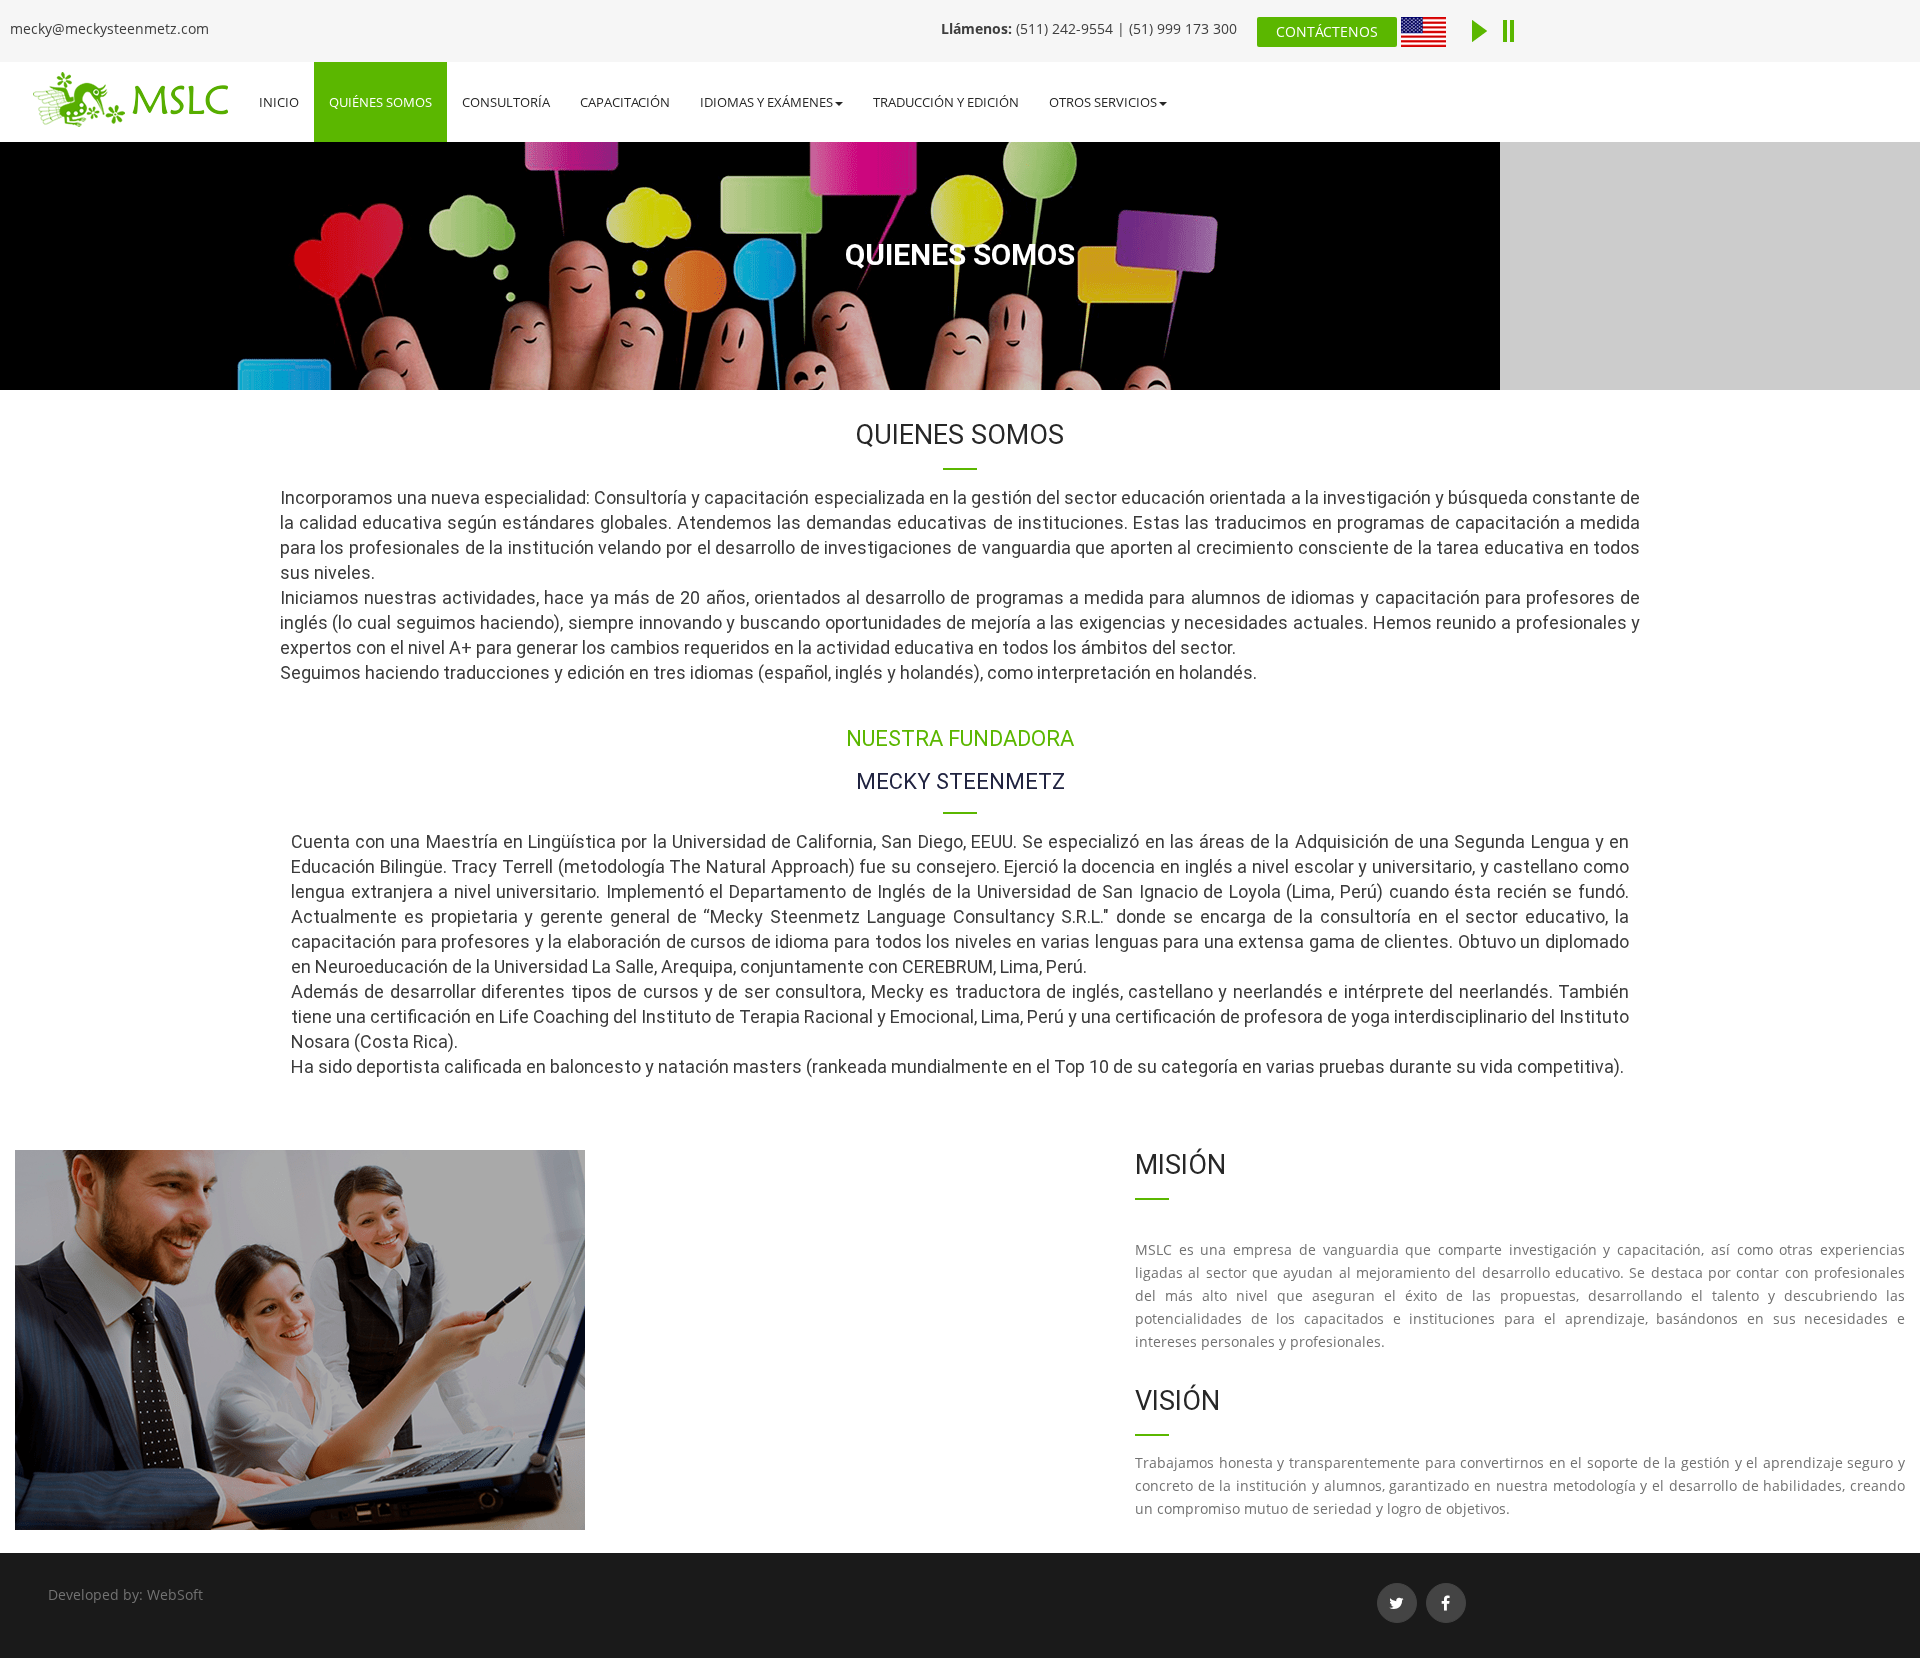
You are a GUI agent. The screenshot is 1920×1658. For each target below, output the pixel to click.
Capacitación (625, 102)
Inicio (279, 102)
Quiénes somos (380, 102)
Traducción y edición (946, 102)
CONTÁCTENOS (1327, 31)
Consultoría (506, 102)
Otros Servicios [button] (1103, 102)
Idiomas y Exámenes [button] (766, 102)
